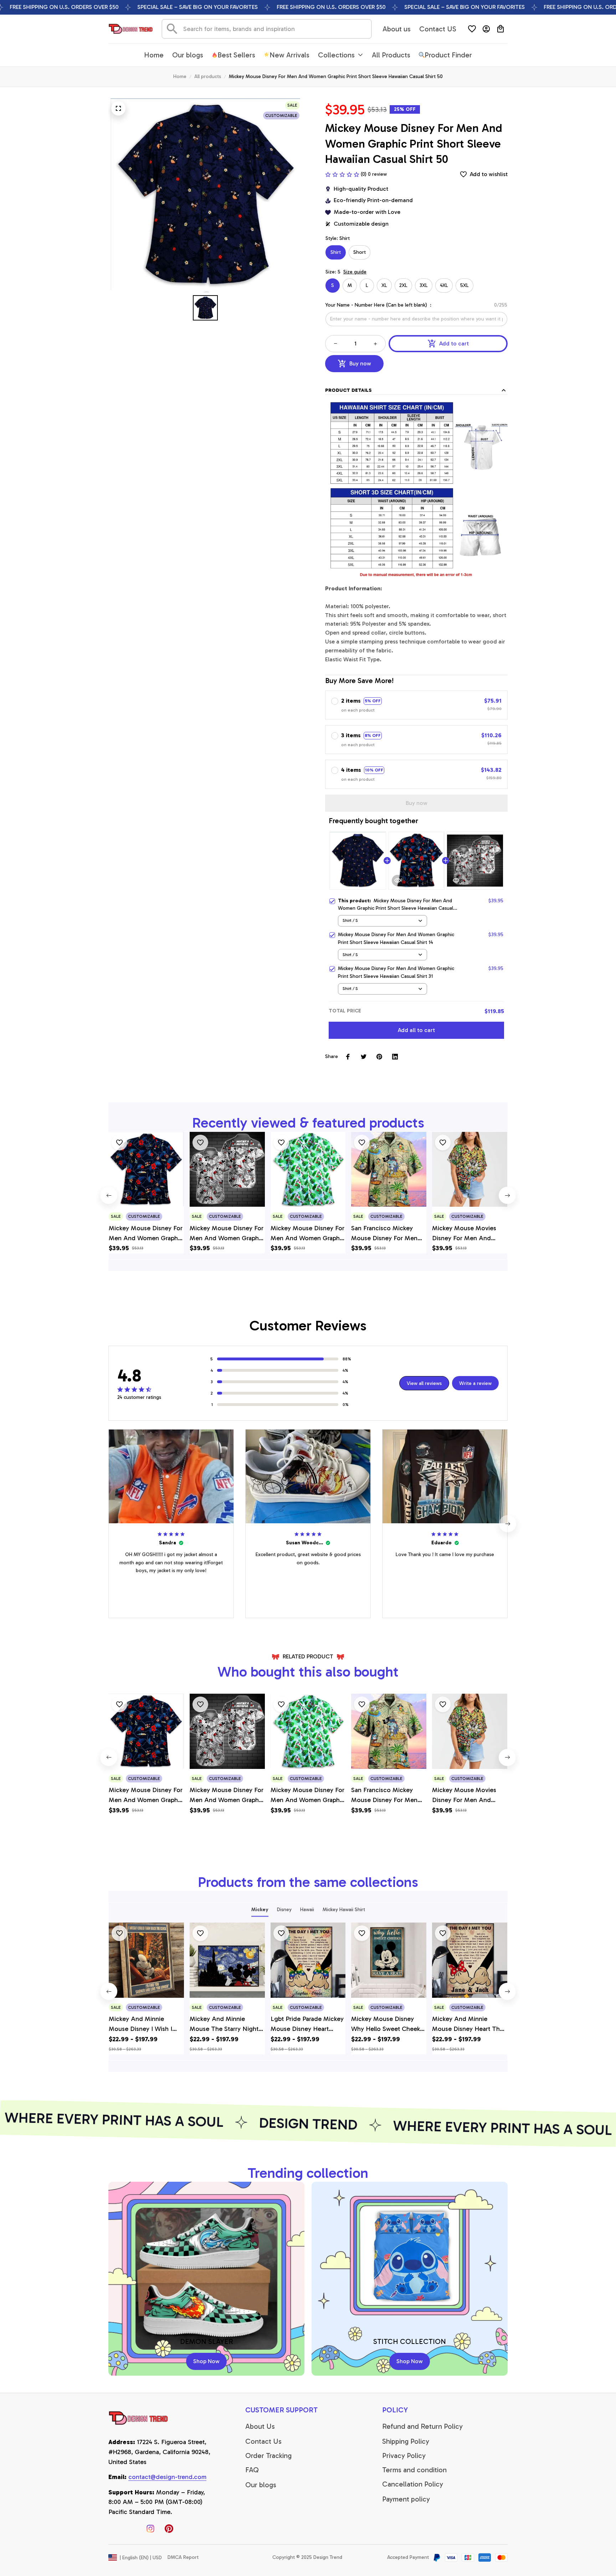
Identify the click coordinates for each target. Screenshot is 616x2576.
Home (180, 76)
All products (208, 76)
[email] (167, 2477)
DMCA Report (183, 2557)
